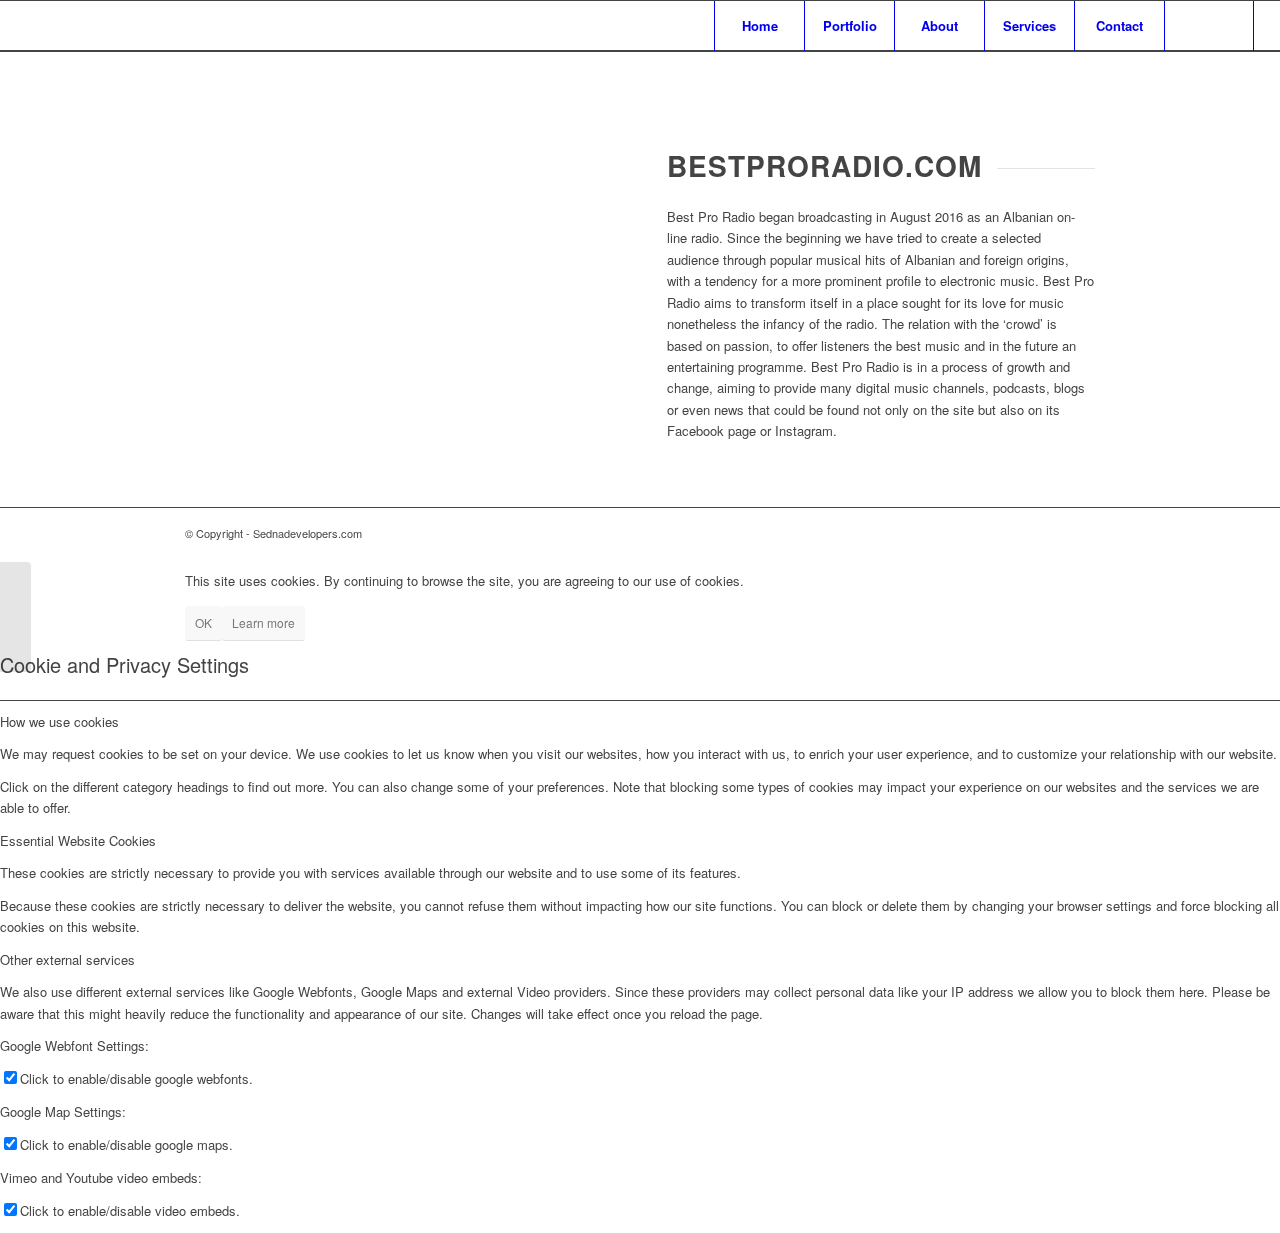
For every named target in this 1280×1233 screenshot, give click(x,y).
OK (203, 622)
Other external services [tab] (67, 959)
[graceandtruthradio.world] (15, 617)
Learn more (263, 622)
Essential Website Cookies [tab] (78, 840)
